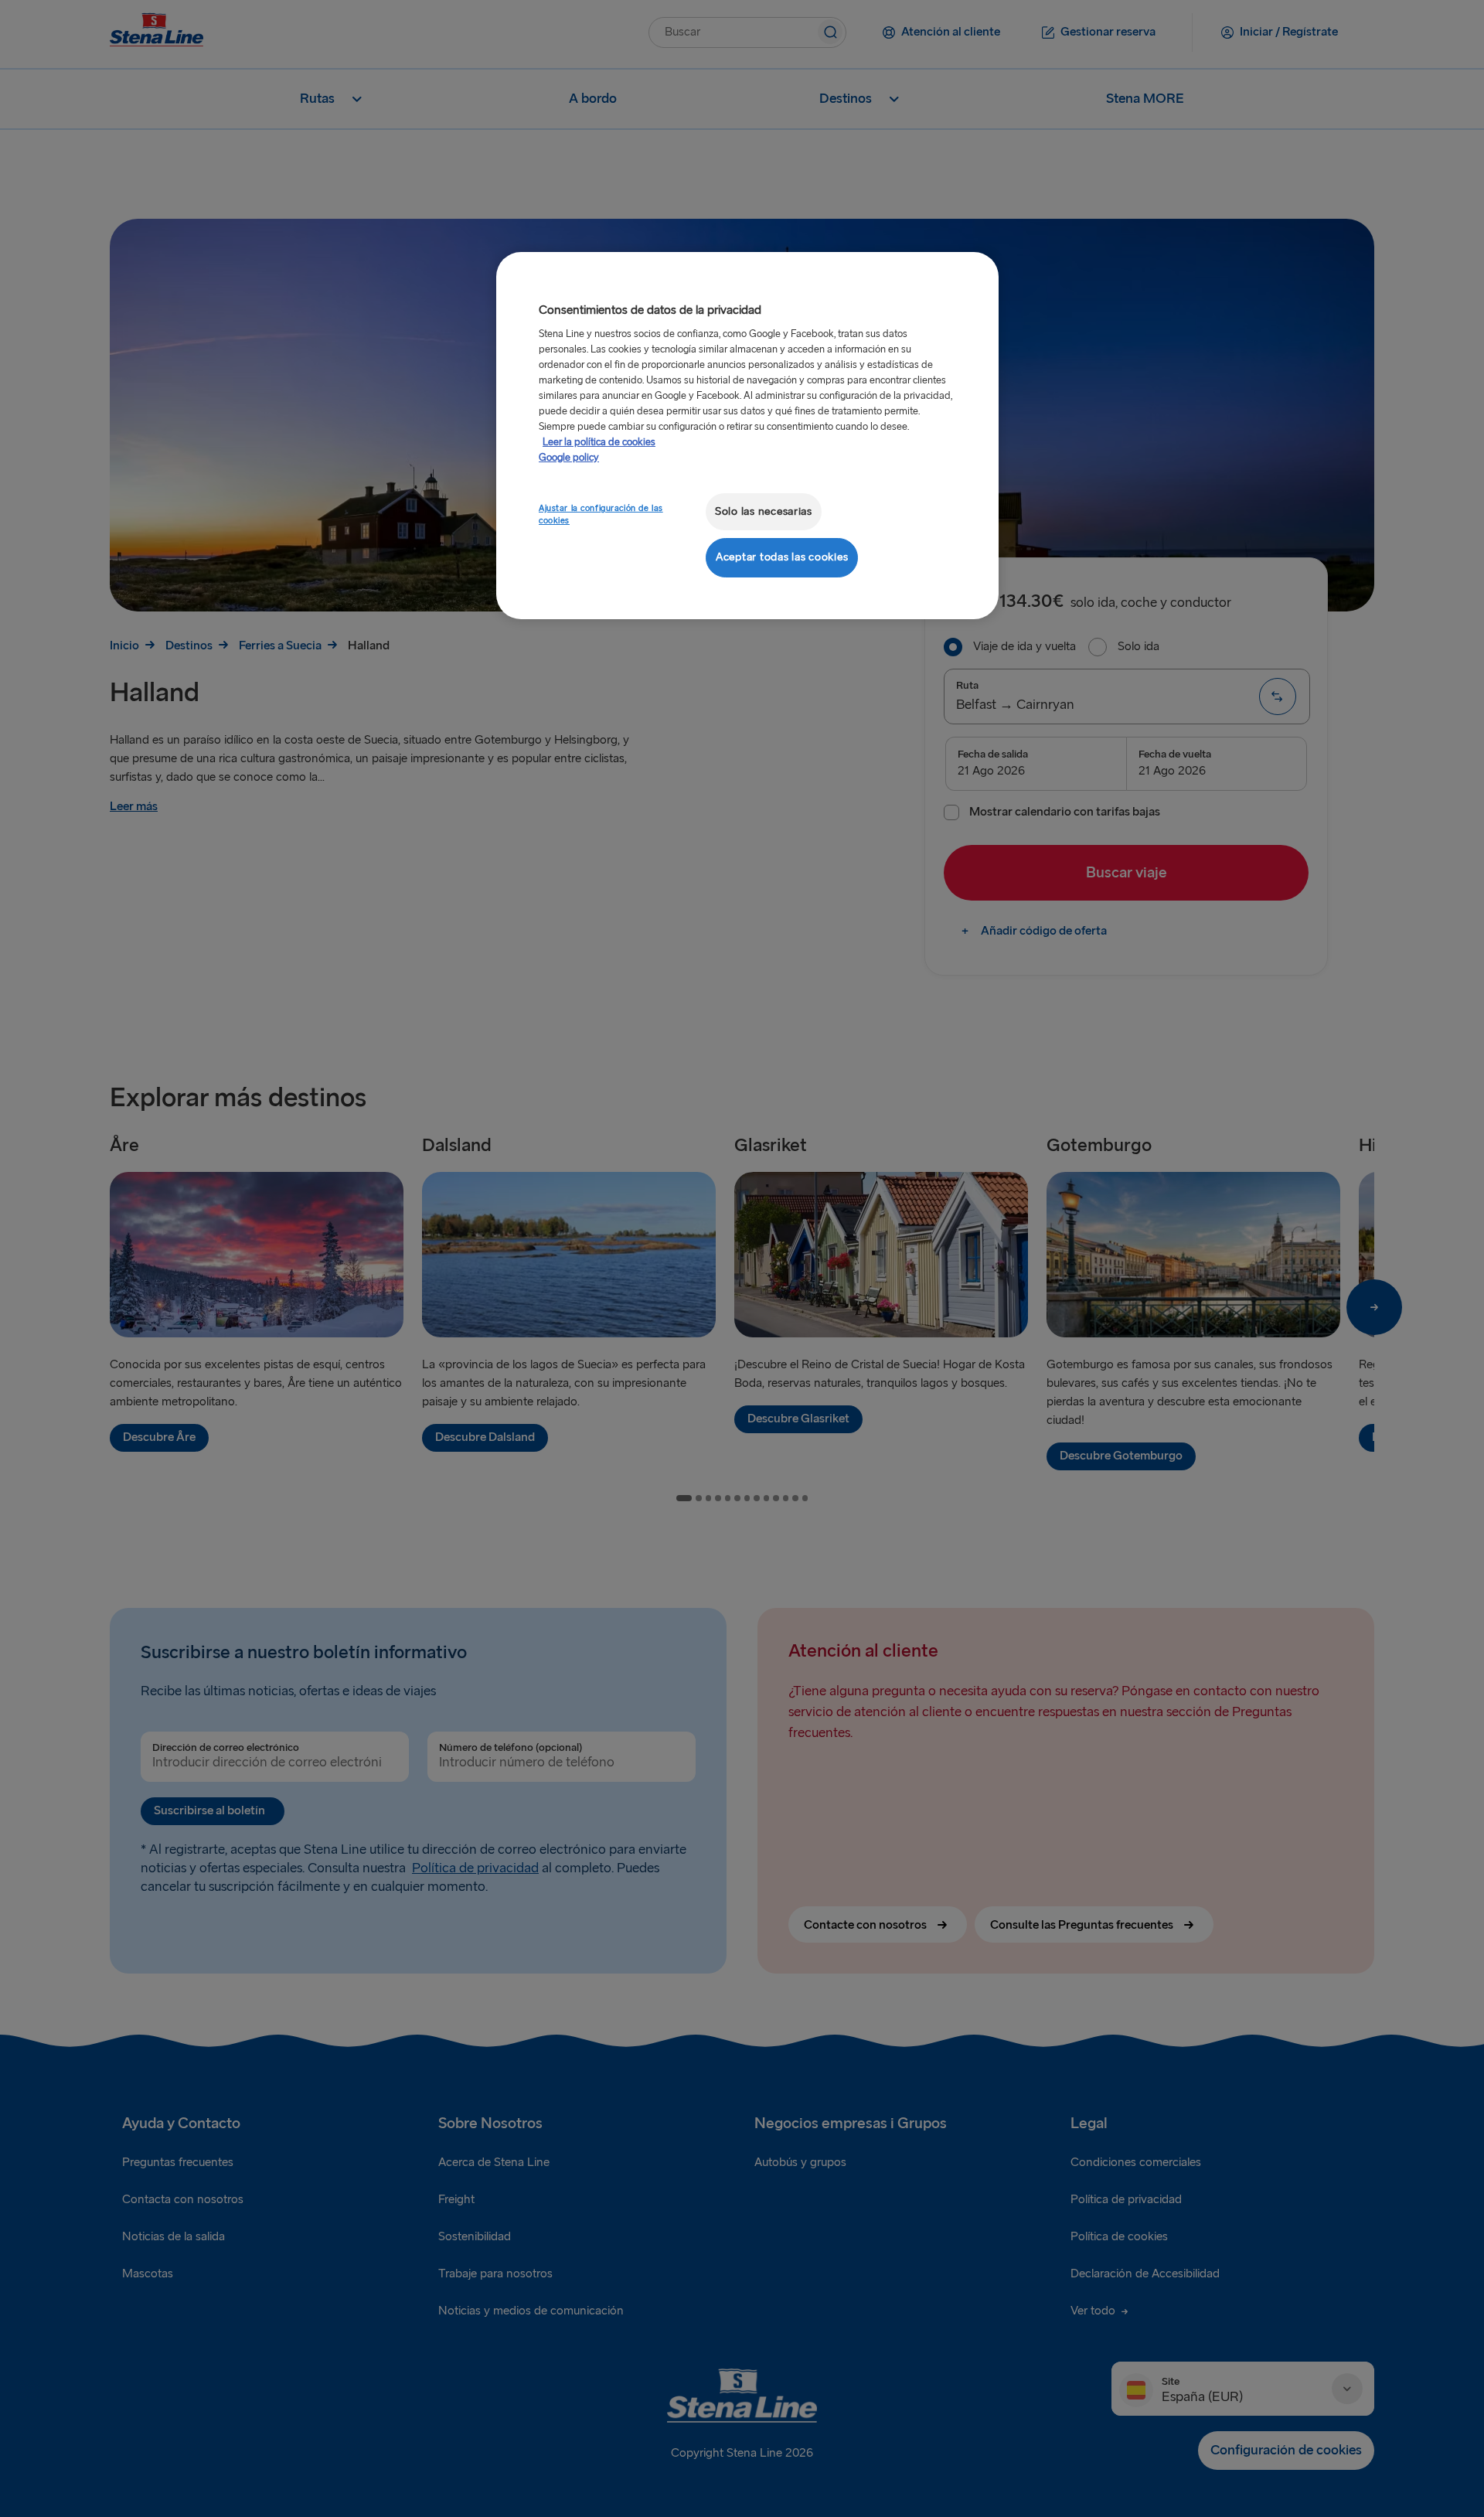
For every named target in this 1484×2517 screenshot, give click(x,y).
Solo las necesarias (764, 511)
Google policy (569, 458)
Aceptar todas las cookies (782, 557)
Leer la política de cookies (599, 442)
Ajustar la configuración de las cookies (601, 514)
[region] (747, 436)
